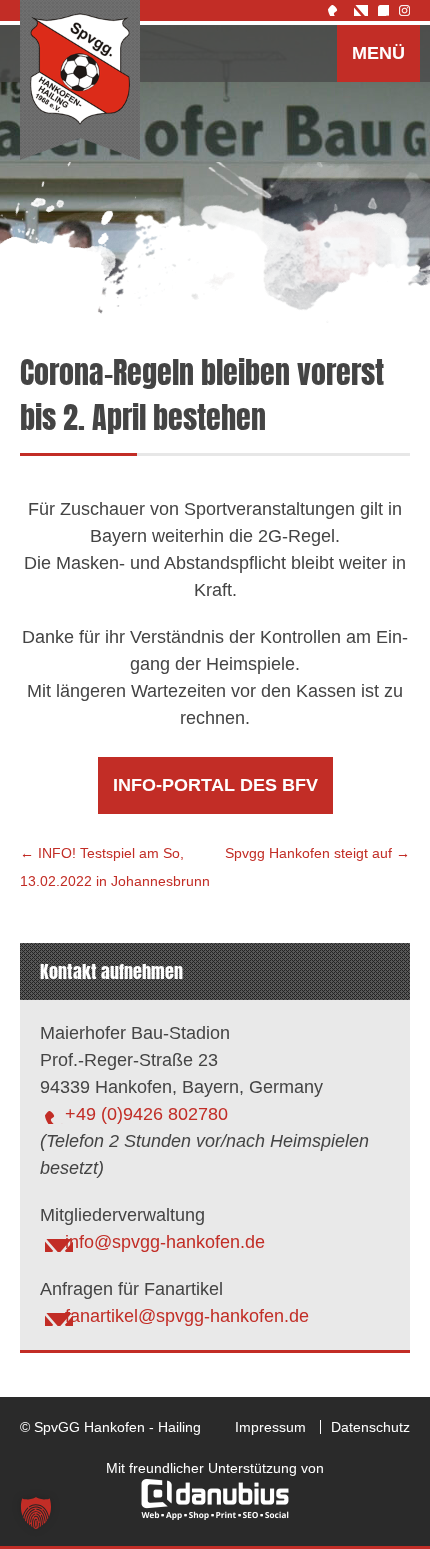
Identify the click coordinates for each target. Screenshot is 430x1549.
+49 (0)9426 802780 (146, 1114)
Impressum (270, 1427)
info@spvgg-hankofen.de (165, 1242)
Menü (378, 53)
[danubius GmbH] (215, 1515)
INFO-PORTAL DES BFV (215, 785)
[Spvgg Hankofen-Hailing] (80, 81)
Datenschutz (370, 1427)
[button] (36, 1513)
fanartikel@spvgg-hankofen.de (187, 1316)
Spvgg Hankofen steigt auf (317, 853)
